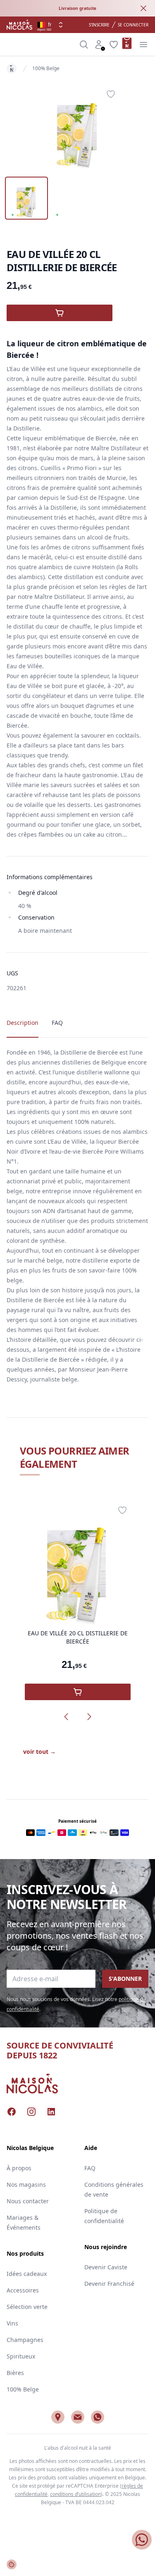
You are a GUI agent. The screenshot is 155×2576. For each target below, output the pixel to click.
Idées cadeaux (27, 2274)
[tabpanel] (78, 127)
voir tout (39, 1752)
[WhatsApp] (98, 2417)
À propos (19, 2168)
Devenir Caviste (106, 2267)
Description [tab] (23, 1023)
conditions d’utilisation (75, 2494)
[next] (89, 1717)
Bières (15, 2373)
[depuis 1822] (19, 25)
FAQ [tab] (57, 1023)
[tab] (26, 198)
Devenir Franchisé (109, 2284)
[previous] (66, 1717)
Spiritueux (21, 2356)
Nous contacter (28, 2201)
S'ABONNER (125, 1979)
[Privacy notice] (12, 2564)
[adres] (58, 2417)
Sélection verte (27, 2307)
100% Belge (46, 68)
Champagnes (25, 2340)
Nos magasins (26, 2185)
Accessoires (23, 2290)
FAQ (90, 2168)
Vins (12, 2323)
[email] (78, 2417)
